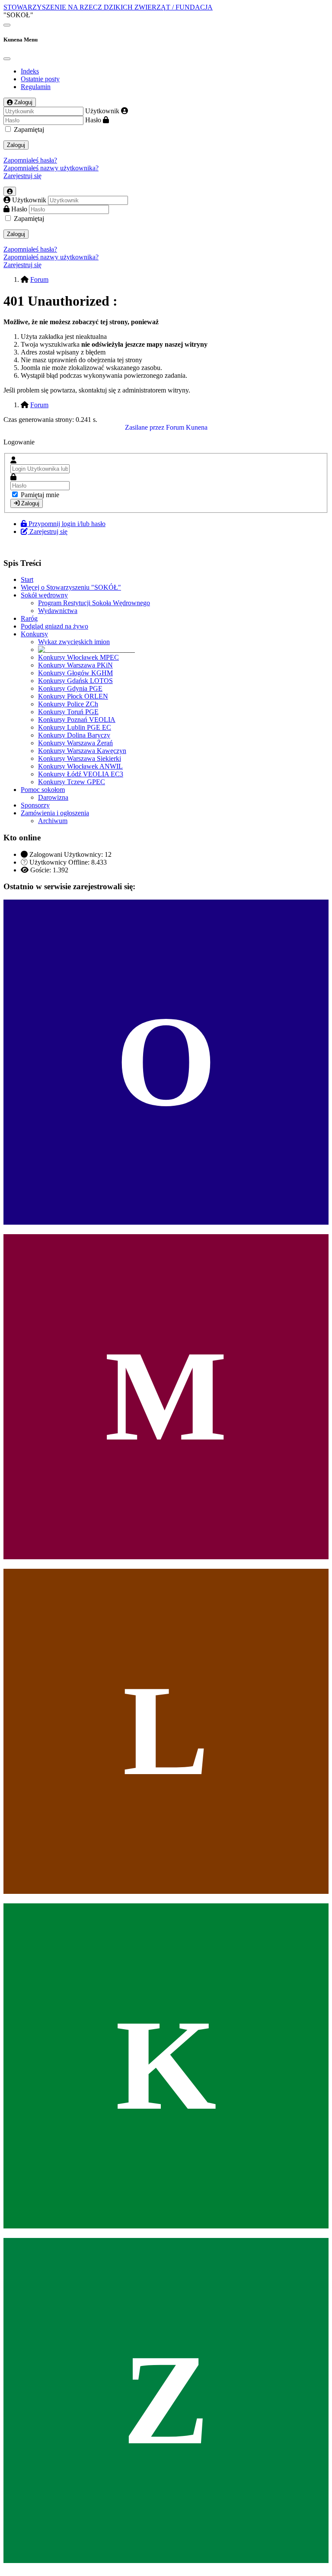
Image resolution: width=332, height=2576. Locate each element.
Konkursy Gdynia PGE (70, 688)
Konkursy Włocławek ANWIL (80, 766)
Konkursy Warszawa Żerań (75, 743)
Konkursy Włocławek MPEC (78, 657)
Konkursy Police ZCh (68, 704)
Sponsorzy (35, 805)
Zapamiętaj (29, 129)
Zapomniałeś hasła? (30, 160)
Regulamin (36, 87)
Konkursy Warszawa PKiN (75, 665)
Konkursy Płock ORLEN (73, 696)
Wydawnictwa (58, 611)
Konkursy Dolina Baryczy (74, 735)
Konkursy (34, 634)
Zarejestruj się (22, 176)
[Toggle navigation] (7, 25)
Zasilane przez (145, 427)
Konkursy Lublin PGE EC (75, 727)
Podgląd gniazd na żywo (54, 626)
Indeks (30, 71)
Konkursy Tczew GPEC (72, 782)
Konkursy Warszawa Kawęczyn (82, 751)
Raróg (29, 618)
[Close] (7, 59)
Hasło (93, 120)
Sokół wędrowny (44, 595)
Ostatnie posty (40, 79)
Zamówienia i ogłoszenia (55, 813)
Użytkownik (102, 111)
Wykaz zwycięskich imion (74, 642)
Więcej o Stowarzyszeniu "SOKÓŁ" (71, 587)
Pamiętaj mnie (40, 495)
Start (27, 579)
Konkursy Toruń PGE (68, 712)
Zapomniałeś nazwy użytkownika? (51, 168)
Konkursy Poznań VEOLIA (77, 720)
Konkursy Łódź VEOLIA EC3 (81, 774)
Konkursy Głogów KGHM (75, 673)
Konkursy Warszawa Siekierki (80, 758)
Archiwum (53, 821)
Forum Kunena (187, 427)
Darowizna (53, 797)
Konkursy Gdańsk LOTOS (75, 681)
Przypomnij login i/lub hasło (67, 524)
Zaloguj (16, 145)
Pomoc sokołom (43, 790)
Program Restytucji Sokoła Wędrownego (94, 603)
